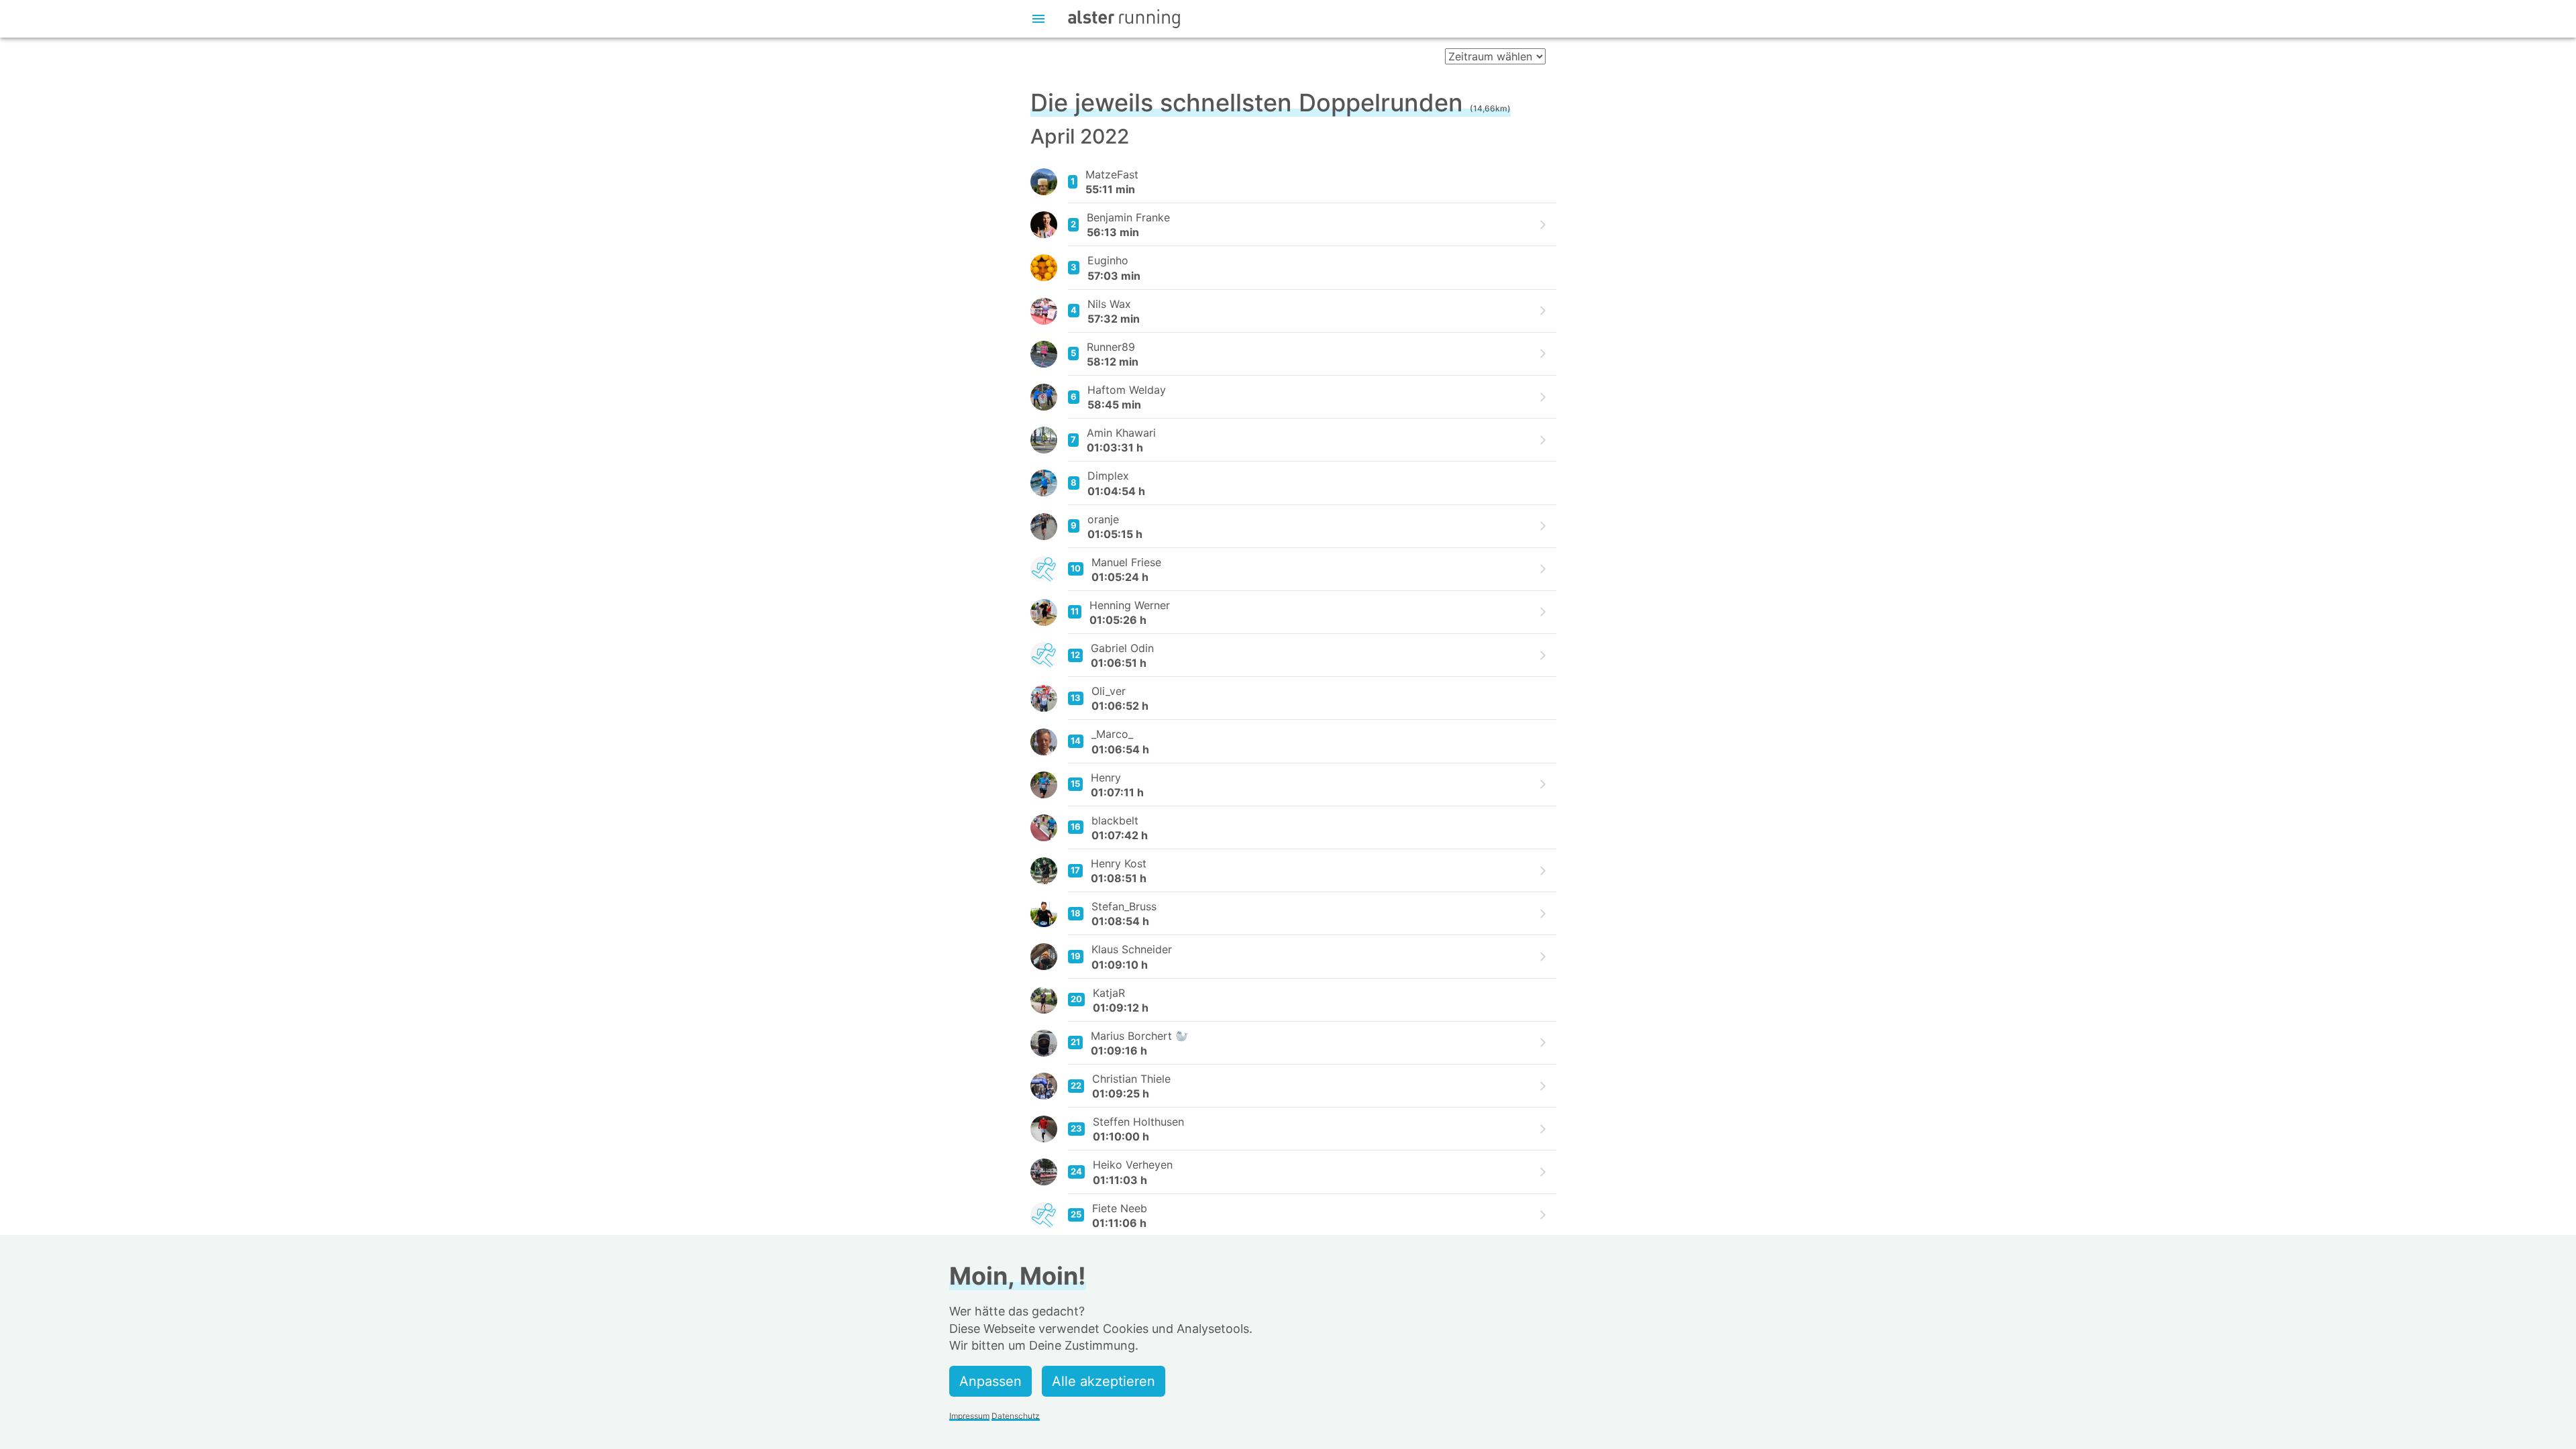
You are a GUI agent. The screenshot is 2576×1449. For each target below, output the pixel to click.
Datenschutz (1016, 1416)
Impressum (969, 1416)
